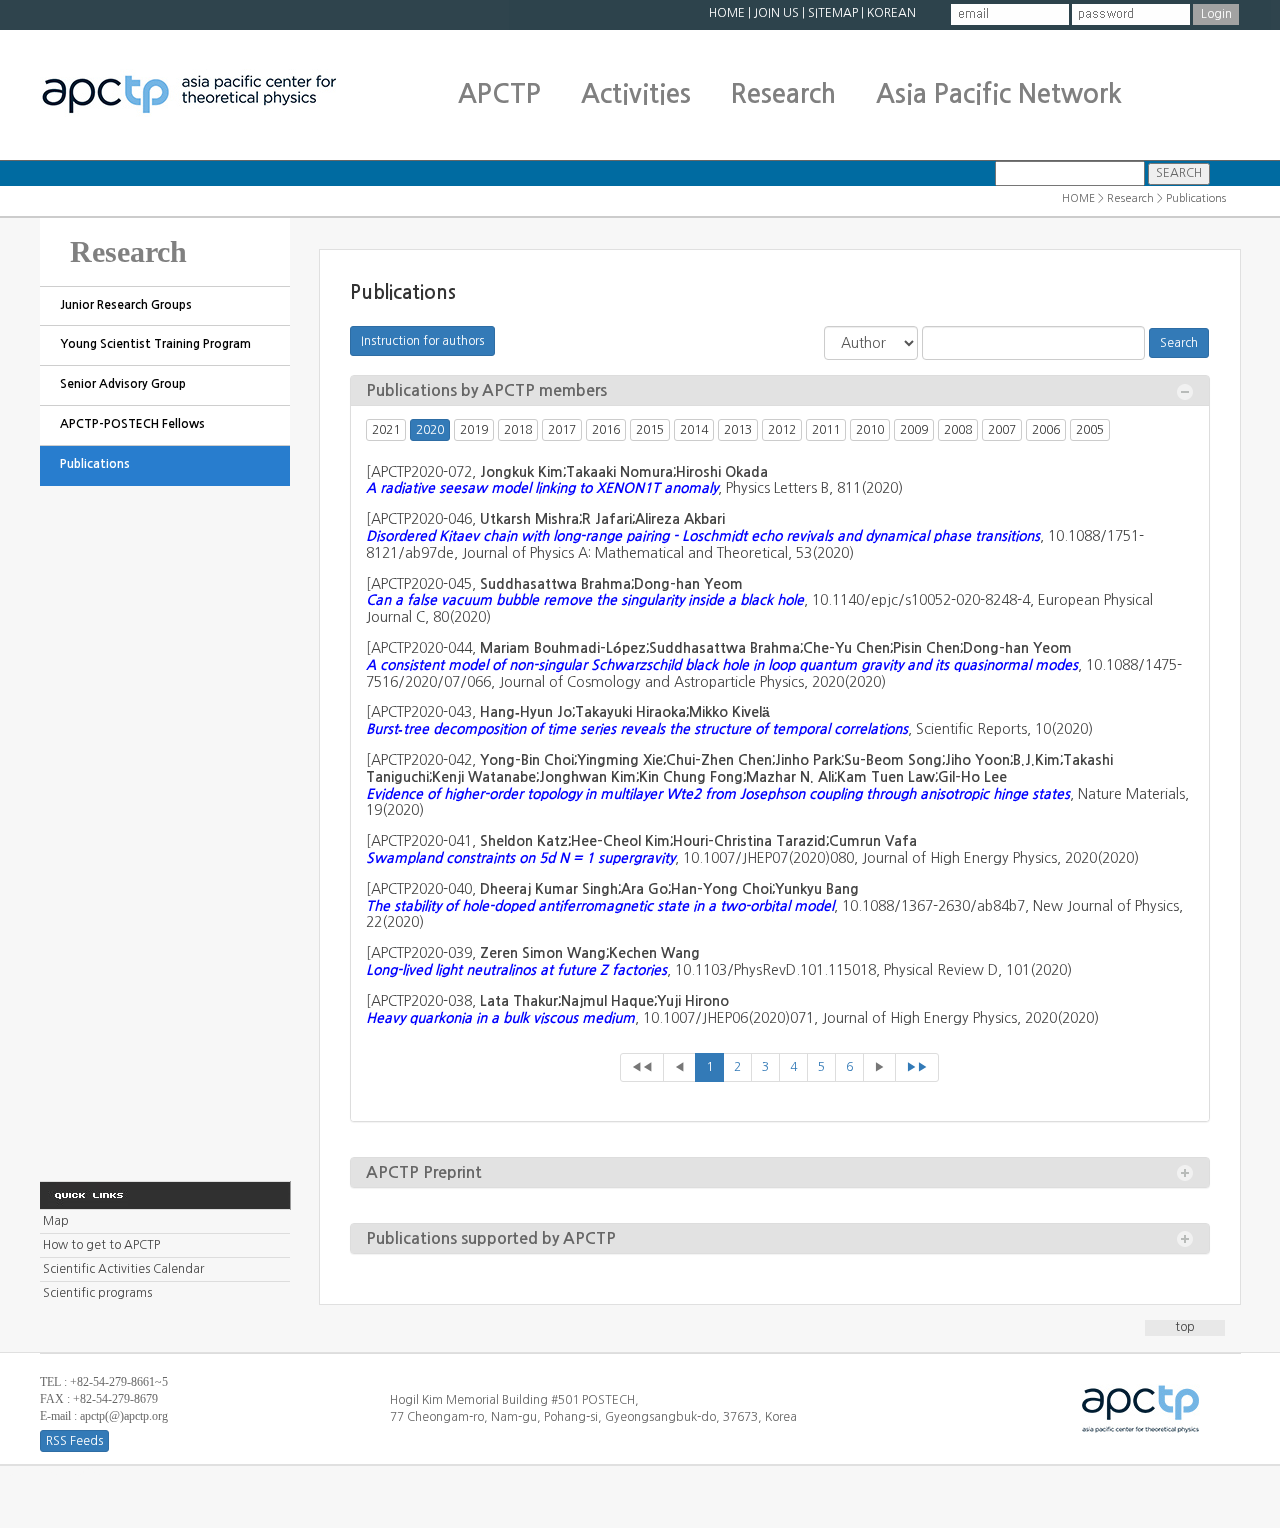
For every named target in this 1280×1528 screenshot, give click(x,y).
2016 (606, 430)
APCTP (499, 94)
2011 (826, 430)
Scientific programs (97, 1293)
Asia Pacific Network (999, 94)
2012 (782, 430)
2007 (1002, 430)
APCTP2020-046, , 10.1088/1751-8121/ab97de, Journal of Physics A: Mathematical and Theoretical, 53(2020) (755, 536)
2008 (958, 430)
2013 (738, 430)
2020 (430, 430)
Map (56, 1221)
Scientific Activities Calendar (123, 1269)
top (1185, 1327)
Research (783, 94)
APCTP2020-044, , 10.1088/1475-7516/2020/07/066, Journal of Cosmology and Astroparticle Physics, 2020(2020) (774, 665)
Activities (636, 94)
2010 (870, 430)
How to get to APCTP (101, 1245)
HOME (727, 13)
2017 (562, 430)
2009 (914, 430)
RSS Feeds (74, 1441)
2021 (386, 430)
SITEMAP (833, 13)
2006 (1046, 430)
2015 (650, 430)
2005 (1090, 430)
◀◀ (642, 1067)
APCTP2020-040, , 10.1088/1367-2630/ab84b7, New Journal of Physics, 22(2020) (774, 906)
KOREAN (891, 13)
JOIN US (776, 13)
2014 (694, 430)
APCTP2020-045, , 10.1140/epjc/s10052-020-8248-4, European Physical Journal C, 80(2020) (759, 601)
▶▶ (917, 1067)
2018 (518, 430)
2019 (474, 430)
